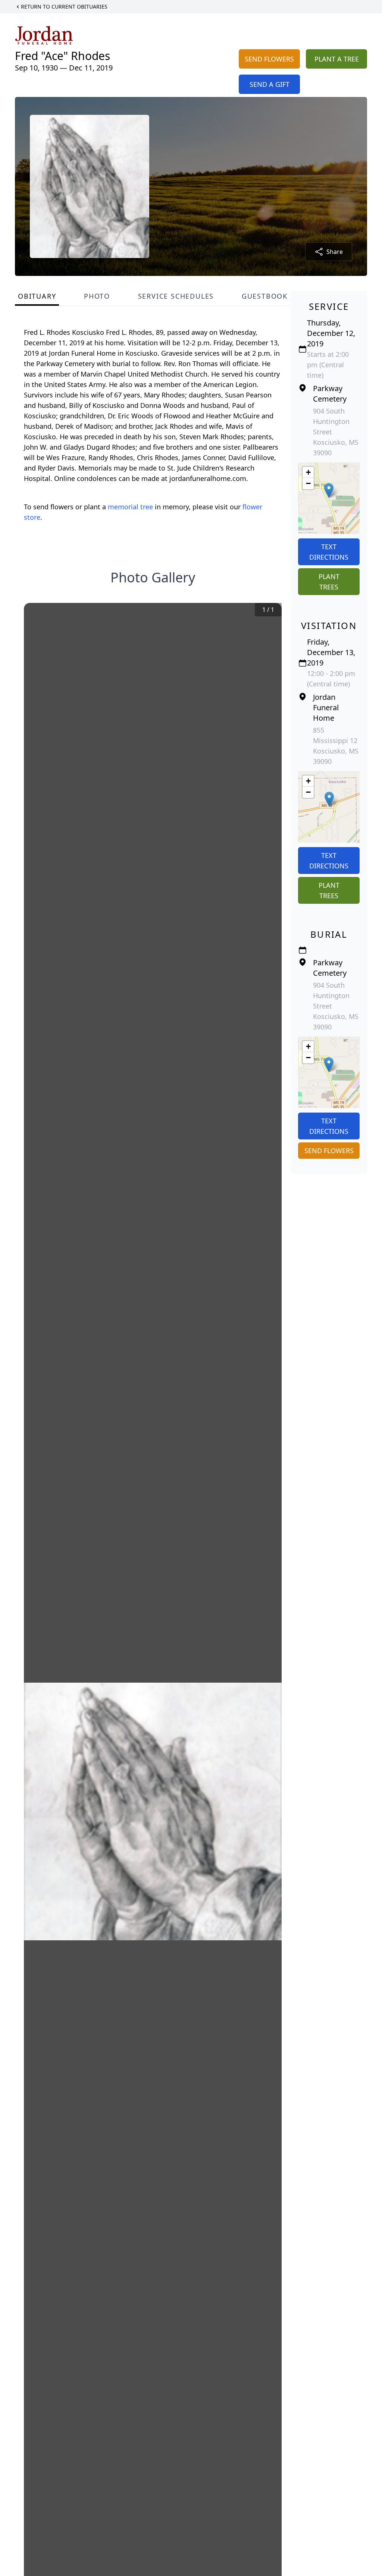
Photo (97, 296)
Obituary (37, 296)
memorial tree (130, 507)
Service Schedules (176, 296)
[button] (329, 490)
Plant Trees (329, 582)
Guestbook (265, 296)
